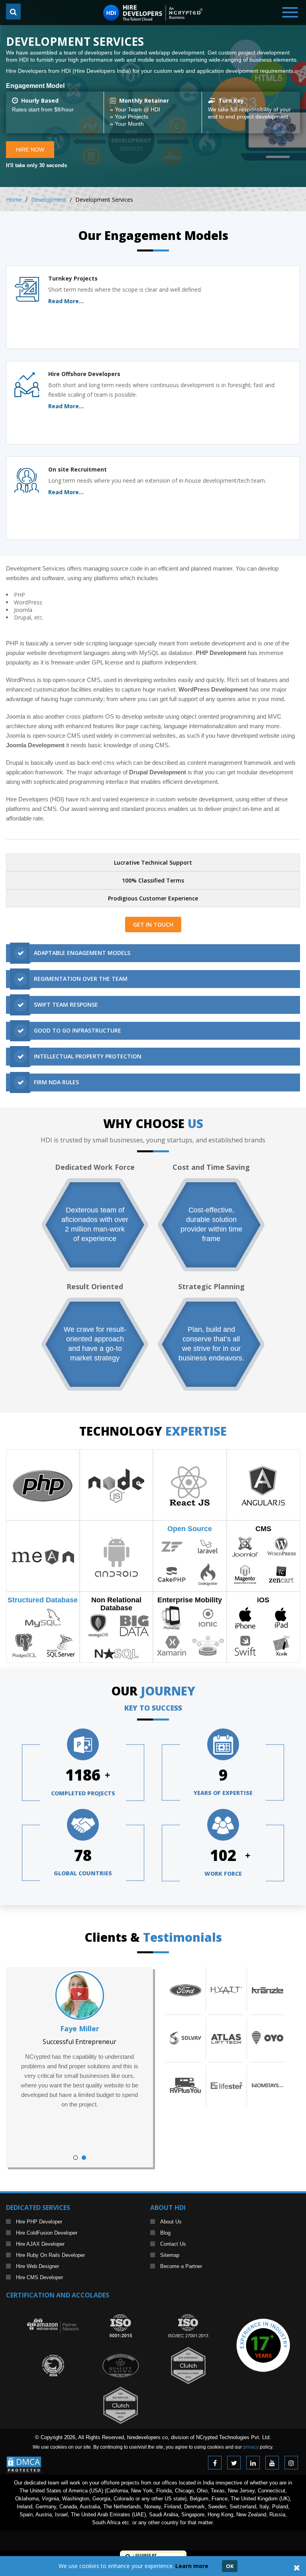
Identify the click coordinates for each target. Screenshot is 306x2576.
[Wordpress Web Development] (281, 1546)
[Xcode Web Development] (281, 1645)
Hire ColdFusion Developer (47, 2233)
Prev (28, 2067)
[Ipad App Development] (281, 1617)
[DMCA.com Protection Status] (24, 2460)
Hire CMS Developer (39, 2277)
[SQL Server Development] (61, 1645)
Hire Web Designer (37, 2266)
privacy (251, 2447)
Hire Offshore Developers (84, 374)
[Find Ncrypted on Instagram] (291, 2463)
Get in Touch (153, 925)
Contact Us (173, 2244)
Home (14, 200)
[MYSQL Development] (43, 1617)
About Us (171, 2222)
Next (131, 2067)
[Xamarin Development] (172, 1645)
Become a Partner (181, 2266)
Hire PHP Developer (39, 2222)
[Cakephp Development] (172, 1574)
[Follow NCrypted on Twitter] (234, 2463)
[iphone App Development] (245, 1617)
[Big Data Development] (134, 1625)
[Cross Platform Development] (208, 1645)
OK (230, 2566)
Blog (165, 2233)
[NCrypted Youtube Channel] (272, 2463)
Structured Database (43, 1600)
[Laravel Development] (208, 1546)
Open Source (190, 1529)
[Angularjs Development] (263, 1485)
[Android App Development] (116, 1556)
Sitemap (170, 2255)
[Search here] (13, 12)
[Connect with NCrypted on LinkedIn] (253, 2463)
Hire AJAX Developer (40, 2244)
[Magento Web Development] (245, 1574)
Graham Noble (80, 2028)
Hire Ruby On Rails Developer (50, 2255)
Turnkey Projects (73, 278)
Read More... (66, 301)
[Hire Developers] (153, 9)
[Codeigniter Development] (208, 1574)
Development (49, 200)
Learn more (192, 2566)
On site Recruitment (77, 469)
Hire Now (30, 150)
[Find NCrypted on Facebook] (215, 2463)
